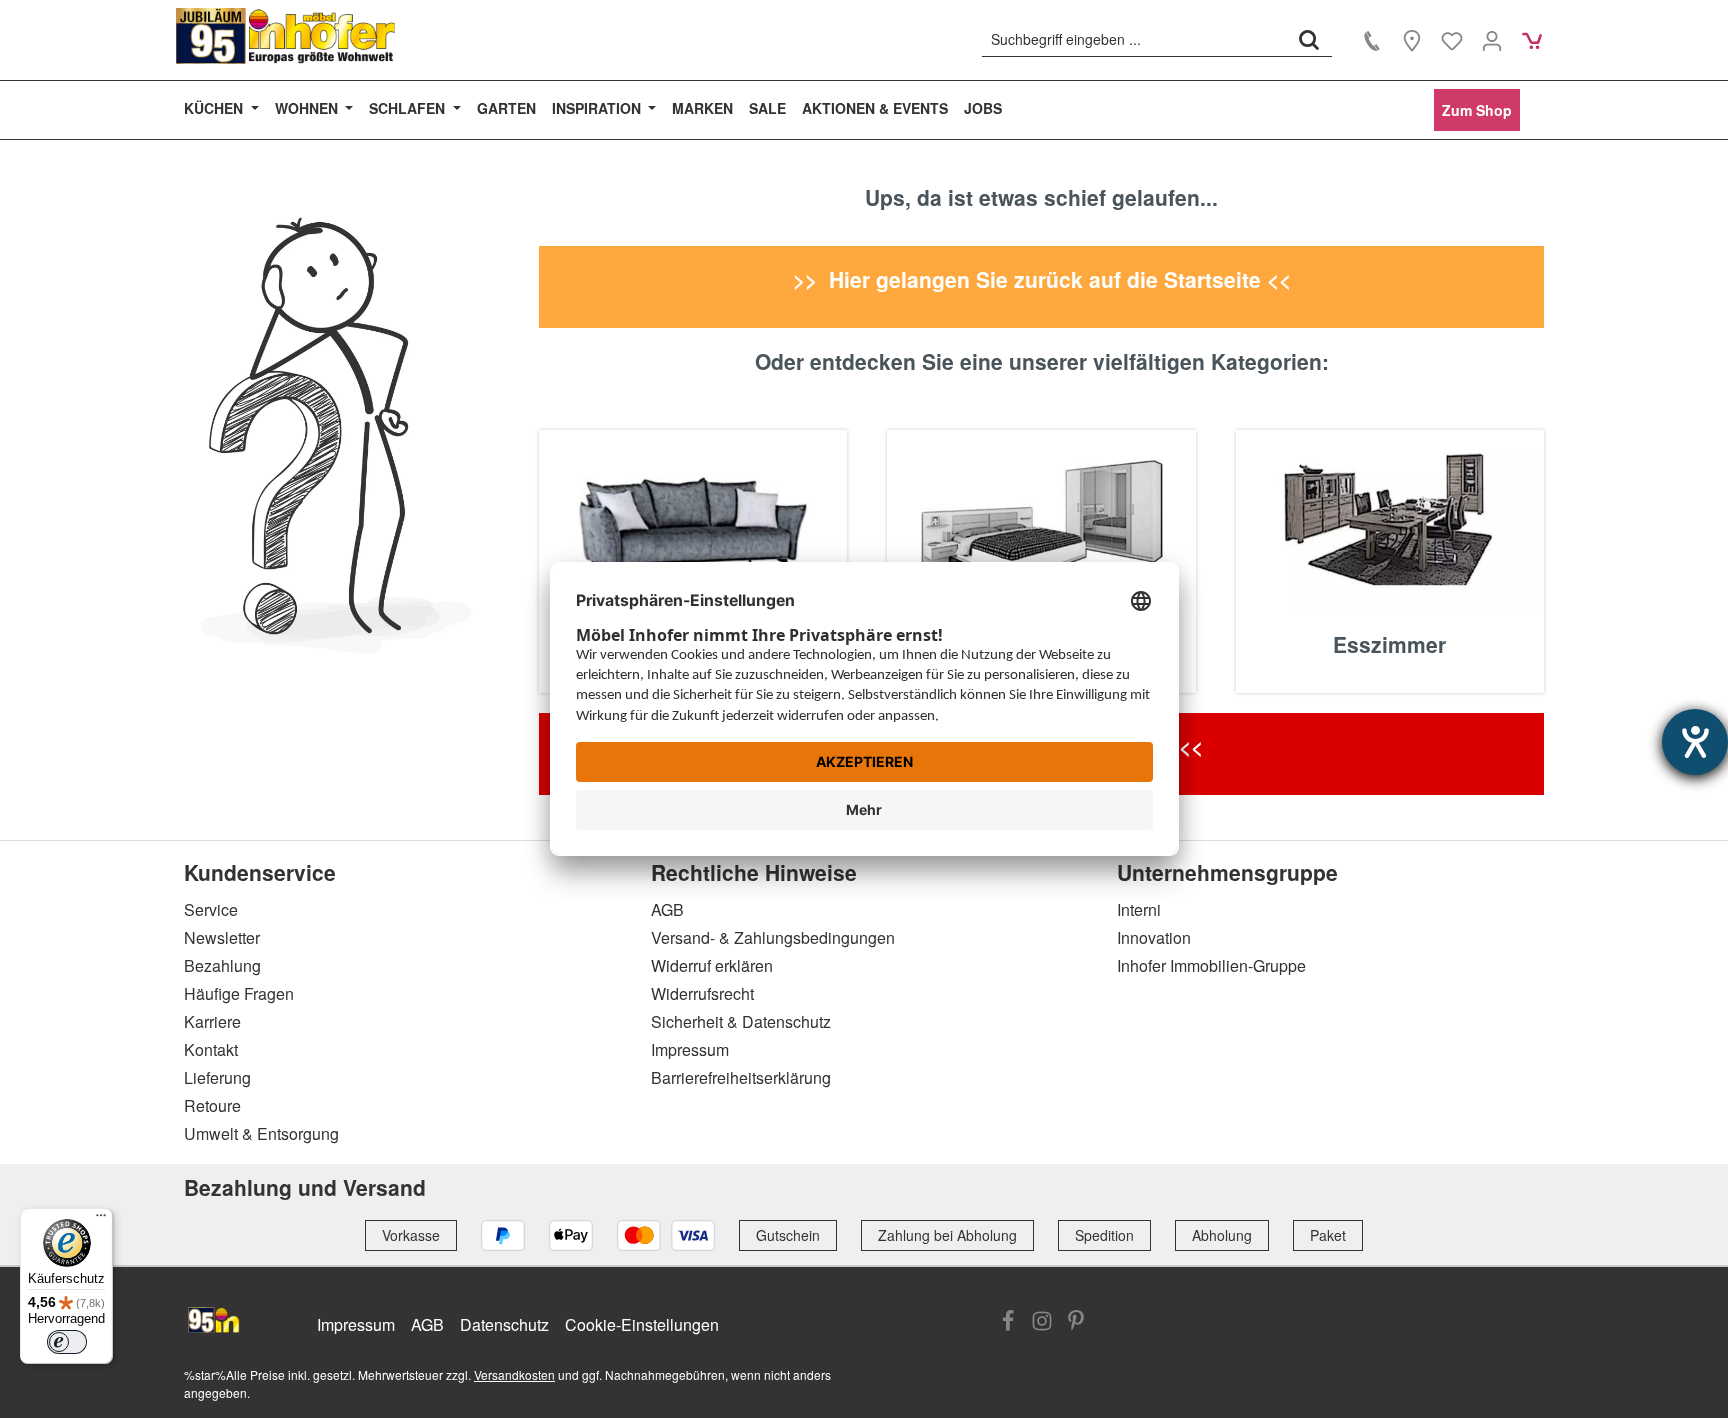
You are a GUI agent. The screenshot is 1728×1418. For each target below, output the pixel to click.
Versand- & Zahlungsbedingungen (773, 937)
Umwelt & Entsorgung (261, 1133)
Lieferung (217, 1077)
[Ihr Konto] (1492, 40)
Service (211, 909)
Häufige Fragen (239, 993)
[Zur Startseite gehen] (286, 36)
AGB (667, 909)
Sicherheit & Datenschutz (741, 1021)
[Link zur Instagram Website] (1042, 1323)
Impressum (690, 1049)
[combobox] (1134, 39)
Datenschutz (504, 1324)
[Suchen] (1309, 39)
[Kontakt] (1372, 40)
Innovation (1154, 937)
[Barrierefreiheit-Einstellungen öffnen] (1695, 742)
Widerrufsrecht (702, 993)
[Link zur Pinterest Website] (1076, 1323)
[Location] (1412, 40)
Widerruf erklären (712, 965)
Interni (1139, 909)
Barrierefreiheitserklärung (741, 1077)
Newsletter (222, 937)
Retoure (212, 1105)
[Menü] (101, 1220)
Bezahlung (222, 965)
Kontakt (211, 1049)
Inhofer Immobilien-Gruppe (1211, 965)
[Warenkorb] (1532, 40)
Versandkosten (514, 1374)
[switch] (67, 1342)
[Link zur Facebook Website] (1008, 1323)
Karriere (212, 1021)
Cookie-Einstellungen (642, 1324)
